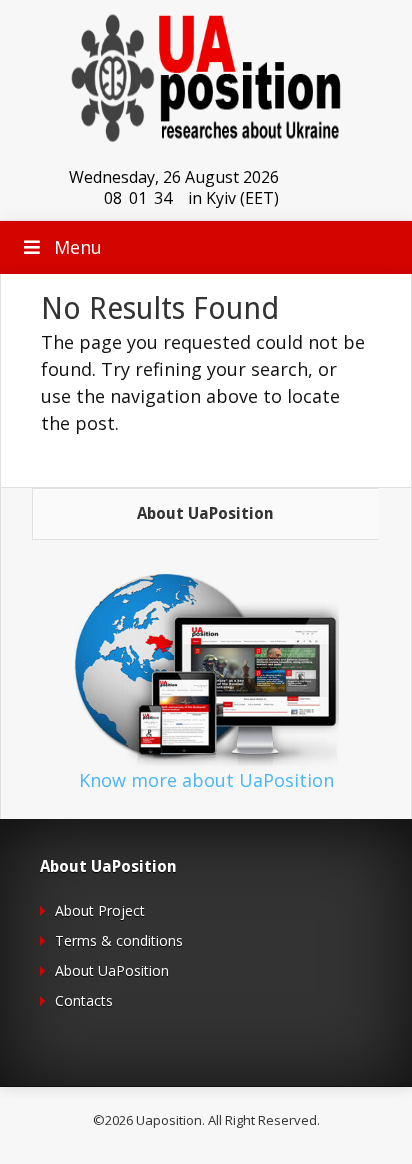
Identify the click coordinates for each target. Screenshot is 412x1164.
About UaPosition (112, 970)
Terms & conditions (119, 940)
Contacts (84, 1000)
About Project (100, 910)
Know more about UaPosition (206, 780)
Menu (78, 247)
